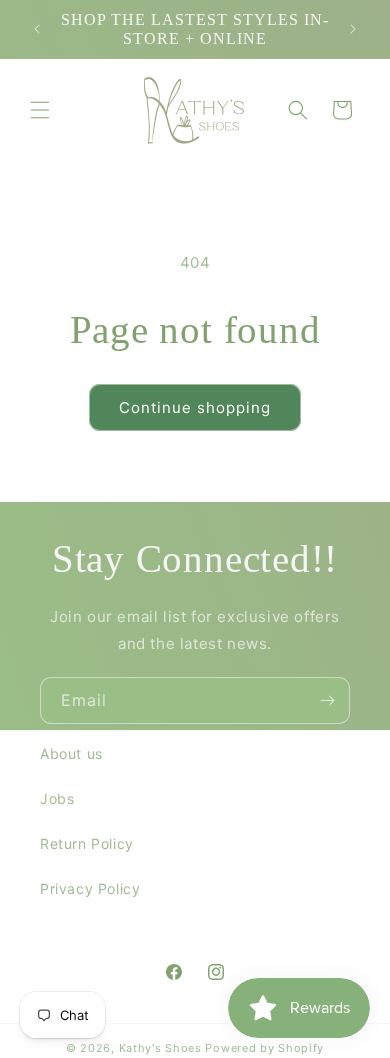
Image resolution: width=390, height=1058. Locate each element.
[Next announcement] (353, 29)
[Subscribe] (327, 700)
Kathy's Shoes (160, 1048)
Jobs (57, 798)
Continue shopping (195, 407)
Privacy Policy (90, 888)
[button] (40, 110)
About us (71, 753)
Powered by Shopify (264, 1048)
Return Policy (87, 843)
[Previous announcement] (37, 29)
